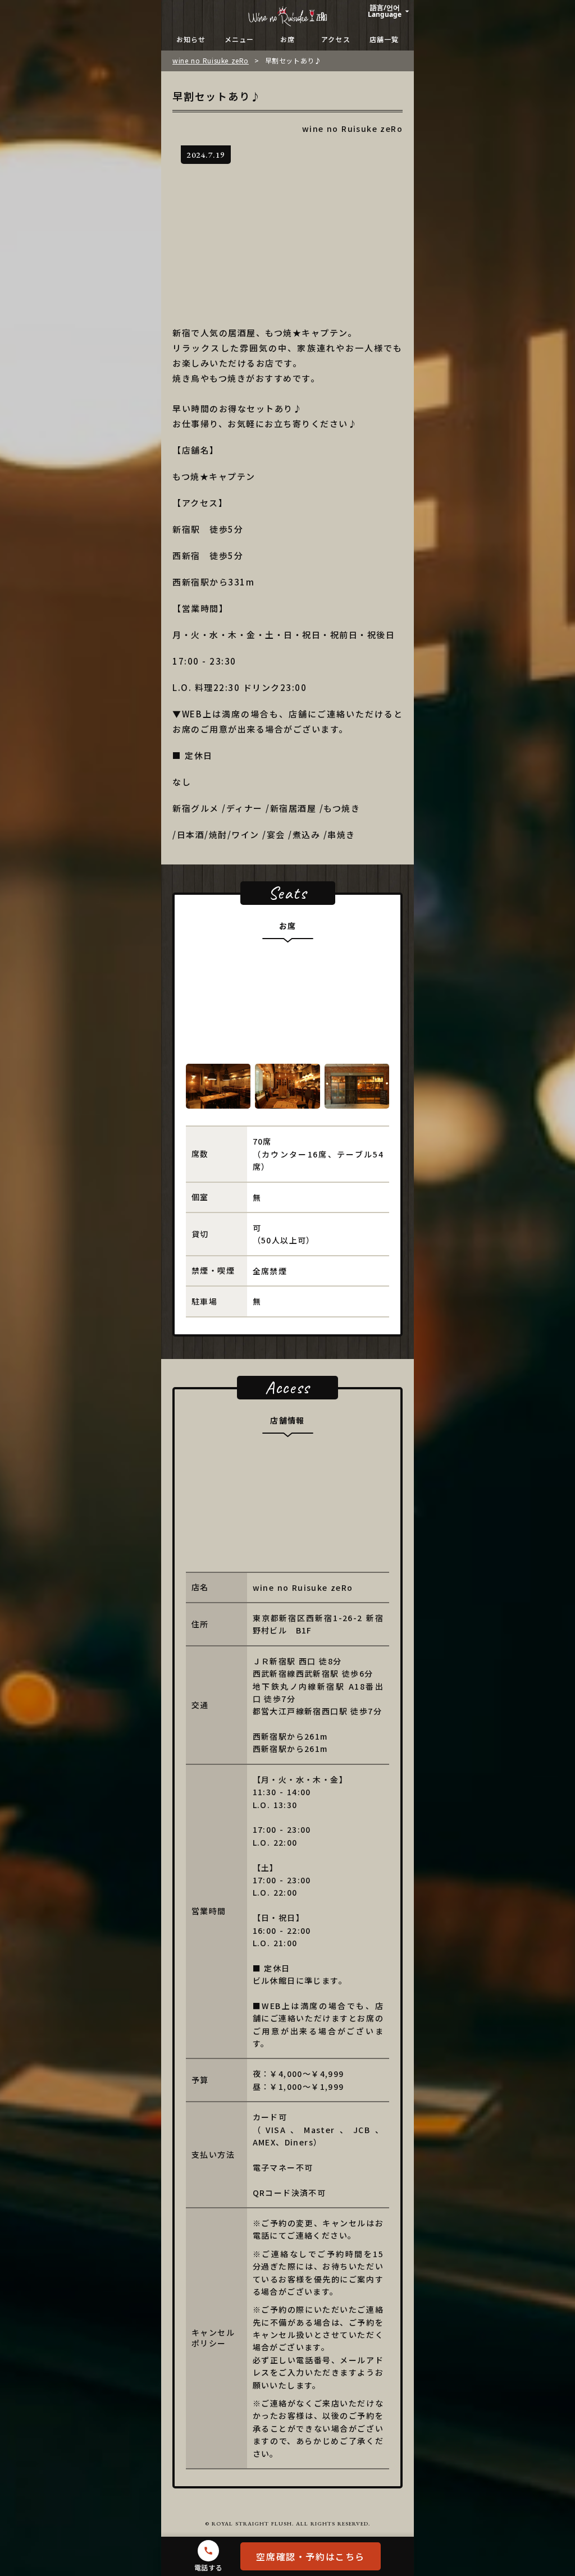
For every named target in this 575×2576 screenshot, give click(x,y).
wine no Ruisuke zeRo (211, 61)
